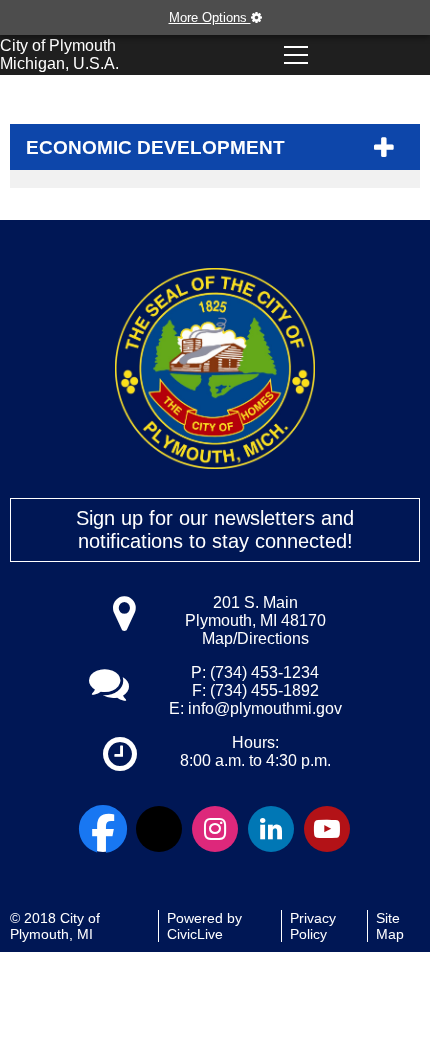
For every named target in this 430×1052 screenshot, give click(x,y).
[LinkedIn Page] (271, 829)
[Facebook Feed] (103, 829)
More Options (210, 17)
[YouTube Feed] (327, 829)
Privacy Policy (313, 926)
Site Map (390, 926)
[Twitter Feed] (159, 829)
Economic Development (155, 147)
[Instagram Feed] (215, 829)
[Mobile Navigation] (296, 55)
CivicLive (195, 934)
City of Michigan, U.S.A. (59, 54)
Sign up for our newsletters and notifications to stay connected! (215, 529)
